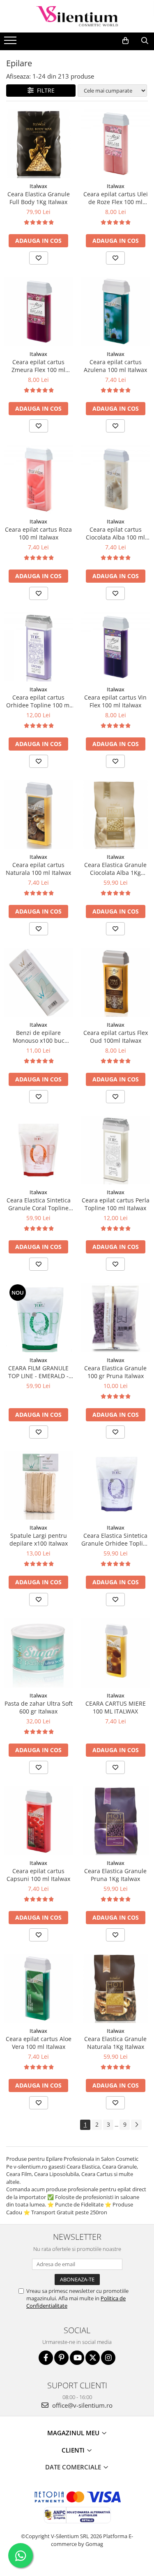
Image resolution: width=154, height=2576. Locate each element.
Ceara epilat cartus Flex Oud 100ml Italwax (116, 1037)
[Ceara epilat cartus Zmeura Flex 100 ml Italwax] (39, 312)
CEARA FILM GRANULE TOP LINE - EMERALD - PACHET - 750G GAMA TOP (38, 1372)
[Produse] (11, 43)
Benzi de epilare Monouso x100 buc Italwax (39, 1037)
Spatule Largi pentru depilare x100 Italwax (39, 1539)
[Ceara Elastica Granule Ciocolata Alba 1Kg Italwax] (116, 815)
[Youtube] (77, 2358)
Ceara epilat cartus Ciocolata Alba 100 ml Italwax (115, 533)
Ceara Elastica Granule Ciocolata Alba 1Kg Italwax (115, 869)
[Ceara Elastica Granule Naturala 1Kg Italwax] (116, 1988)
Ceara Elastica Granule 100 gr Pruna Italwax (115, 1372)
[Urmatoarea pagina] (136, 2125)
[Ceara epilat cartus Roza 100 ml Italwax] (39, 479)
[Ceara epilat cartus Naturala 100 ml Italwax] (39, 815)
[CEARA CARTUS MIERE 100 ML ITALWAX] (116, 1653)
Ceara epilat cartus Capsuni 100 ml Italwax (38, 1875)
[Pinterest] (61, 2358)
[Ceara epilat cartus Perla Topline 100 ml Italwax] (116, 1150)
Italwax (38, 186)
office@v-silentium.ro (82, 2405)
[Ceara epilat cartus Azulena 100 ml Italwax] (116, 312)
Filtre (44, 90)
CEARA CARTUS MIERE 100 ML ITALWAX (116, 1707)
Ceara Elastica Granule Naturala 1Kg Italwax (115, 2043)
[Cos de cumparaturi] (125, 41)
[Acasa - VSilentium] (77, 16)
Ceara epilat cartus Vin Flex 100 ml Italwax (115, 701)
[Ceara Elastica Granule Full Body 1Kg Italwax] (39, 144)
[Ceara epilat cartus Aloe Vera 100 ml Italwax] (39, 1988)
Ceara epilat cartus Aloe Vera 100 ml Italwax (39, 2043)
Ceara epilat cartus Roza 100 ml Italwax (38, 533)
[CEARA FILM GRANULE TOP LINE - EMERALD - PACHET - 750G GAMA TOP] (39, 1318)
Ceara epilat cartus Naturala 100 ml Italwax (38, 869)
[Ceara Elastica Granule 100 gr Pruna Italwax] (116, 1318)
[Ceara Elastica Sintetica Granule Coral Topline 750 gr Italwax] (39, 1150)
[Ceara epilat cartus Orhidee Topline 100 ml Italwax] (39, 647)
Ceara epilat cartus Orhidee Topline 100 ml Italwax (39, 701)
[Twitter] (93, 2358)
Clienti (74, 2450)
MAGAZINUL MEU (74, 2433)
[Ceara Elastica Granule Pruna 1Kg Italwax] (116, 1821)
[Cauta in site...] (145, 41)
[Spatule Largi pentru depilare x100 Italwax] (39, 1486)
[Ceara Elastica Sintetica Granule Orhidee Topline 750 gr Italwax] (116, 1486)
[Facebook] (46, 2358)
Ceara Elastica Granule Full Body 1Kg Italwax (39, 198)
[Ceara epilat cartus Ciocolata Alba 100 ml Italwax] (116, 479)
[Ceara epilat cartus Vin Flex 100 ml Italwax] (116, 647)
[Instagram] (108, 2358)
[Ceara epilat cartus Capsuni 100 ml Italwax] (39, 1821)
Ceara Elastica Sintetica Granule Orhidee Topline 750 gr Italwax (116, 1539)
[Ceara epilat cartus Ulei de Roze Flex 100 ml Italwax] (116, 144)
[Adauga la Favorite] (39, 258)
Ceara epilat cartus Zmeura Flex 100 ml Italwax (38, 366)
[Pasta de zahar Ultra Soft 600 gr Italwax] (39, 1653)
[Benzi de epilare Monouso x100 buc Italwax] (39, 982)
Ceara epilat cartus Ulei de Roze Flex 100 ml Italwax (116, 198)
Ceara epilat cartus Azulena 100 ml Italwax (115, 366)
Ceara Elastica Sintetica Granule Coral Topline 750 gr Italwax (39, 1204)
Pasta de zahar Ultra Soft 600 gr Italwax (39, 1707)
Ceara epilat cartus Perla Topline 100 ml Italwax (116, 1204)
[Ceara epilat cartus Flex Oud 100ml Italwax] (116, 982)
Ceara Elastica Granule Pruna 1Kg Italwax (115, 1875)
